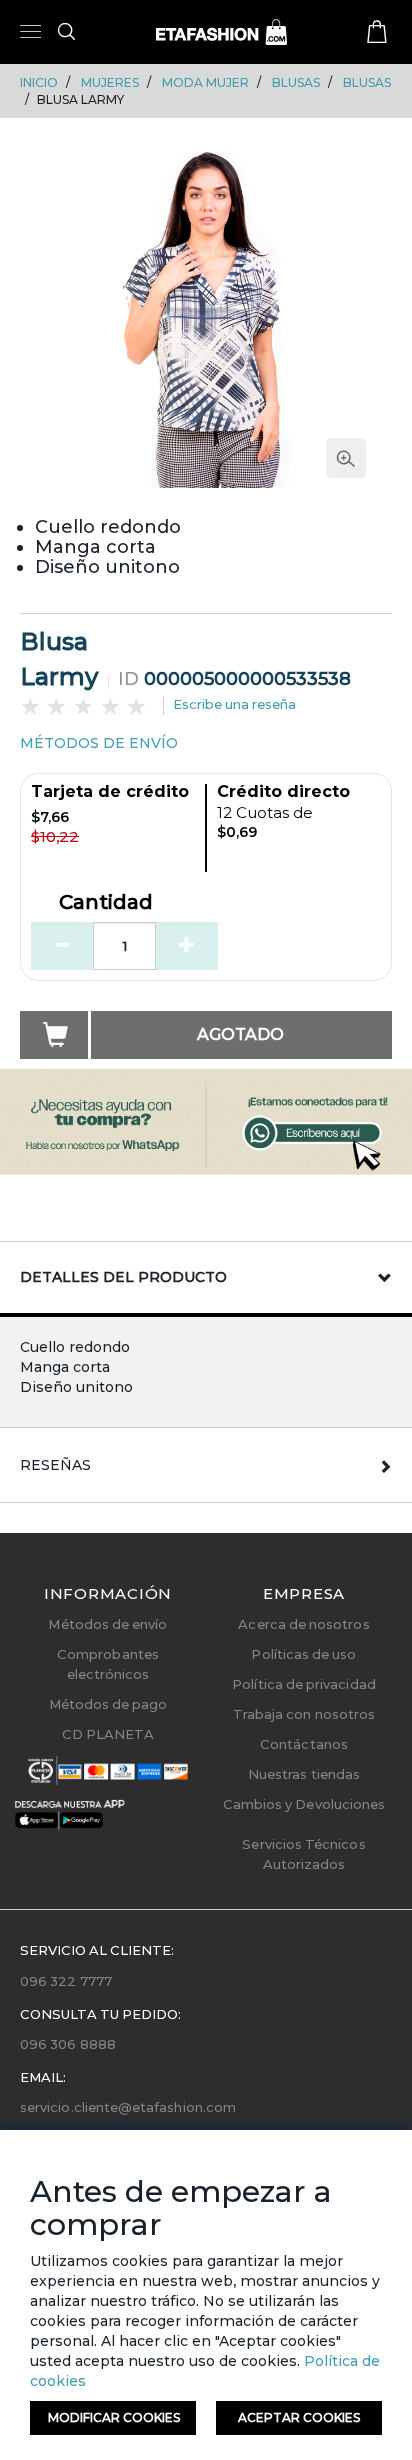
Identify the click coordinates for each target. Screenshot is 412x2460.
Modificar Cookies (114, 2417)
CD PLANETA (108, 1734)
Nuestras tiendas (304, 1774)
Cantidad (106, 903)
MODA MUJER (205, 82)
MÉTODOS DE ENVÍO (99, 743)
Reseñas (55, 1465)
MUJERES (110, 82)
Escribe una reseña (234, 704)
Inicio (39, 82)
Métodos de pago (108, 1704)
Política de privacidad (303, 1684)
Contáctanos (304, 1744)
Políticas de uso (303, 1654)
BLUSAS (296, 82)
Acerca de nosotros (303, 1624)
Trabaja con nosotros (304, 1714)
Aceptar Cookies (299, 2417)
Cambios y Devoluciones (304, 1804)
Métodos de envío (107, 1624)
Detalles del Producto (123, 1277)
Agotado (240, 1034)
